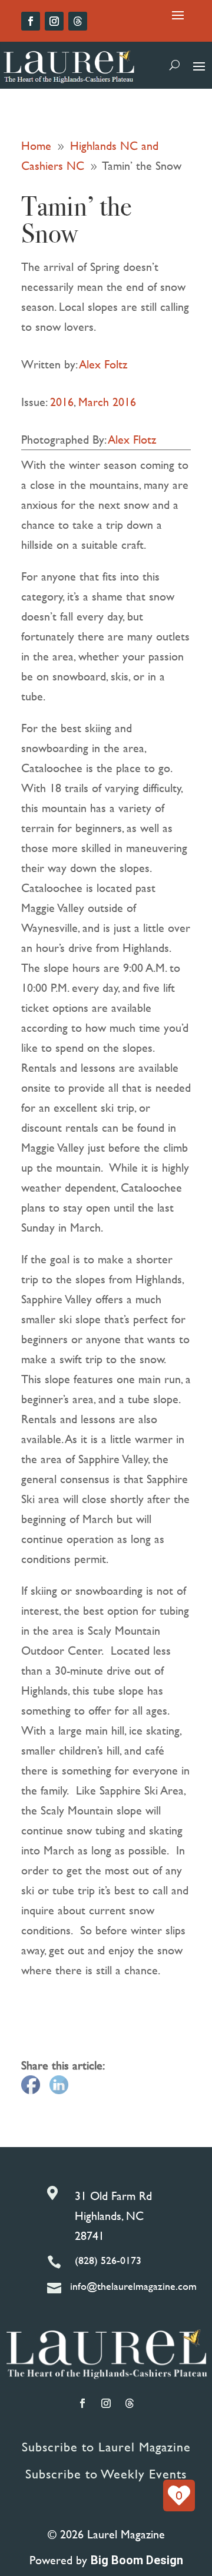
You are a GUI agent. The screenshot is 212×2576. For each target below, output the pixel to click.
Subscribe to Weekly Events (106, 2474)
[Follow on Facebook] (31, 21)
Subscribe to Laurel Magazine (106, 2447)
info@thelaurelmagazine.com (133, 2286)
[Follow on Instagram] (54, 21)
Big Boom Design (137, 2560)
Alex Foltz (103, 364)
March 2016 (107, 402)
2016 (62, 402)
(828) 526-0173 (108, 2260)
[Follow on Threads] (78, 21)
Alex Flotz (132, 439)
